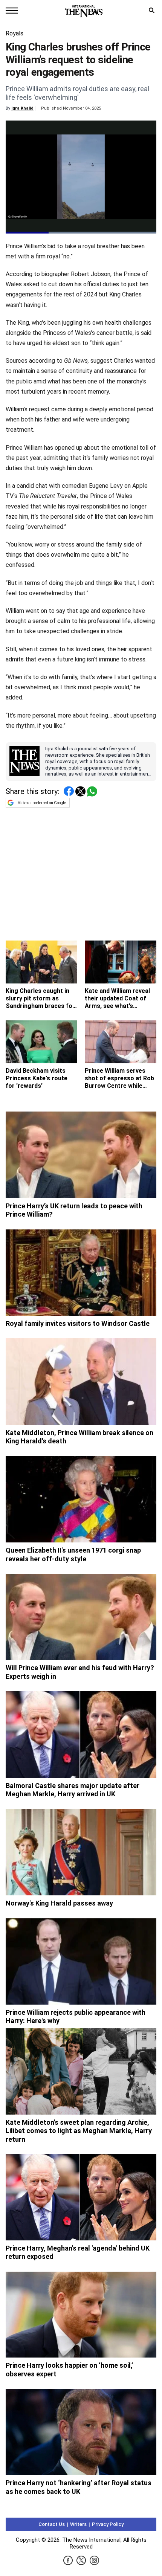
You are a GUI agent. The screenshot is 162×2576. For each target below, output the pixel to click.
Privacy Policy (108, 2524)
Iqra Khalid (22, 108)
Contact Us (52, 2524)
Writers (78, 2524)
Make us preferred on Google (42, 803)
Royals (15, 33)
